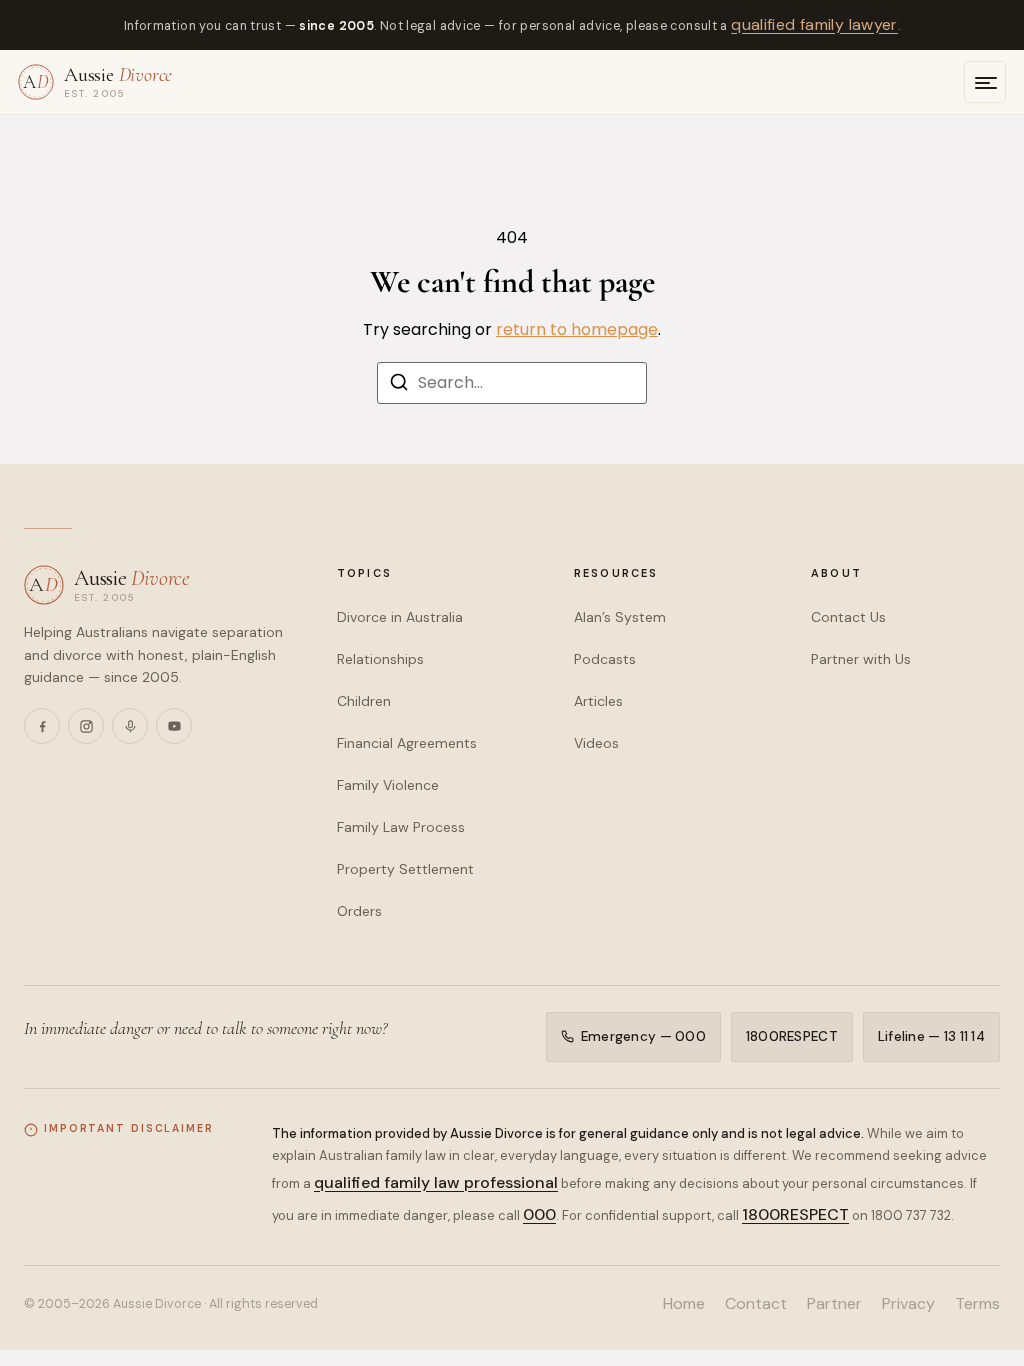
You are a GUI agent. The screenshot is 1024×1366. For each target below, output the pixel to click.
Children (364, 701)
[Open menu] (985, 82)
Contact (756, 1303)
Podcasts (605, 659)
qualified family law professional (436, 1182)
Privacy (908, 1303)
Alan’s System (620, 617)
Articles (598, 701)
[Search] (399, 385)
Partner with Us (861, 659)
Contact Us (848, 617)
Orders (359, 911)
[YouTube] (174, 726)
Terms (977, 1303)
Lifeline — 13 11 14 (931, 1036)
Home (684, 1303)
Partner (834, 1303)
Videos (596, 743)
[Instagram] (86, 726)
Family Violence (388, 785)
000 (539, 1214)
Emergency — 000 (643, 1036)
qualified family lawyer (814, 24)
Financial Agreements (407, 743)
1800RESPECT (792, 1036)
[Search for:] (512, 383)
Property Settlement (405, 869)
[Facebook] (42, 726)
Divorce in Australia (400, 617)
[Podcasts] (130, 726)
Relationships (380, 659)
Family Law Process (401, 827)
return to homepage (577, 329)
